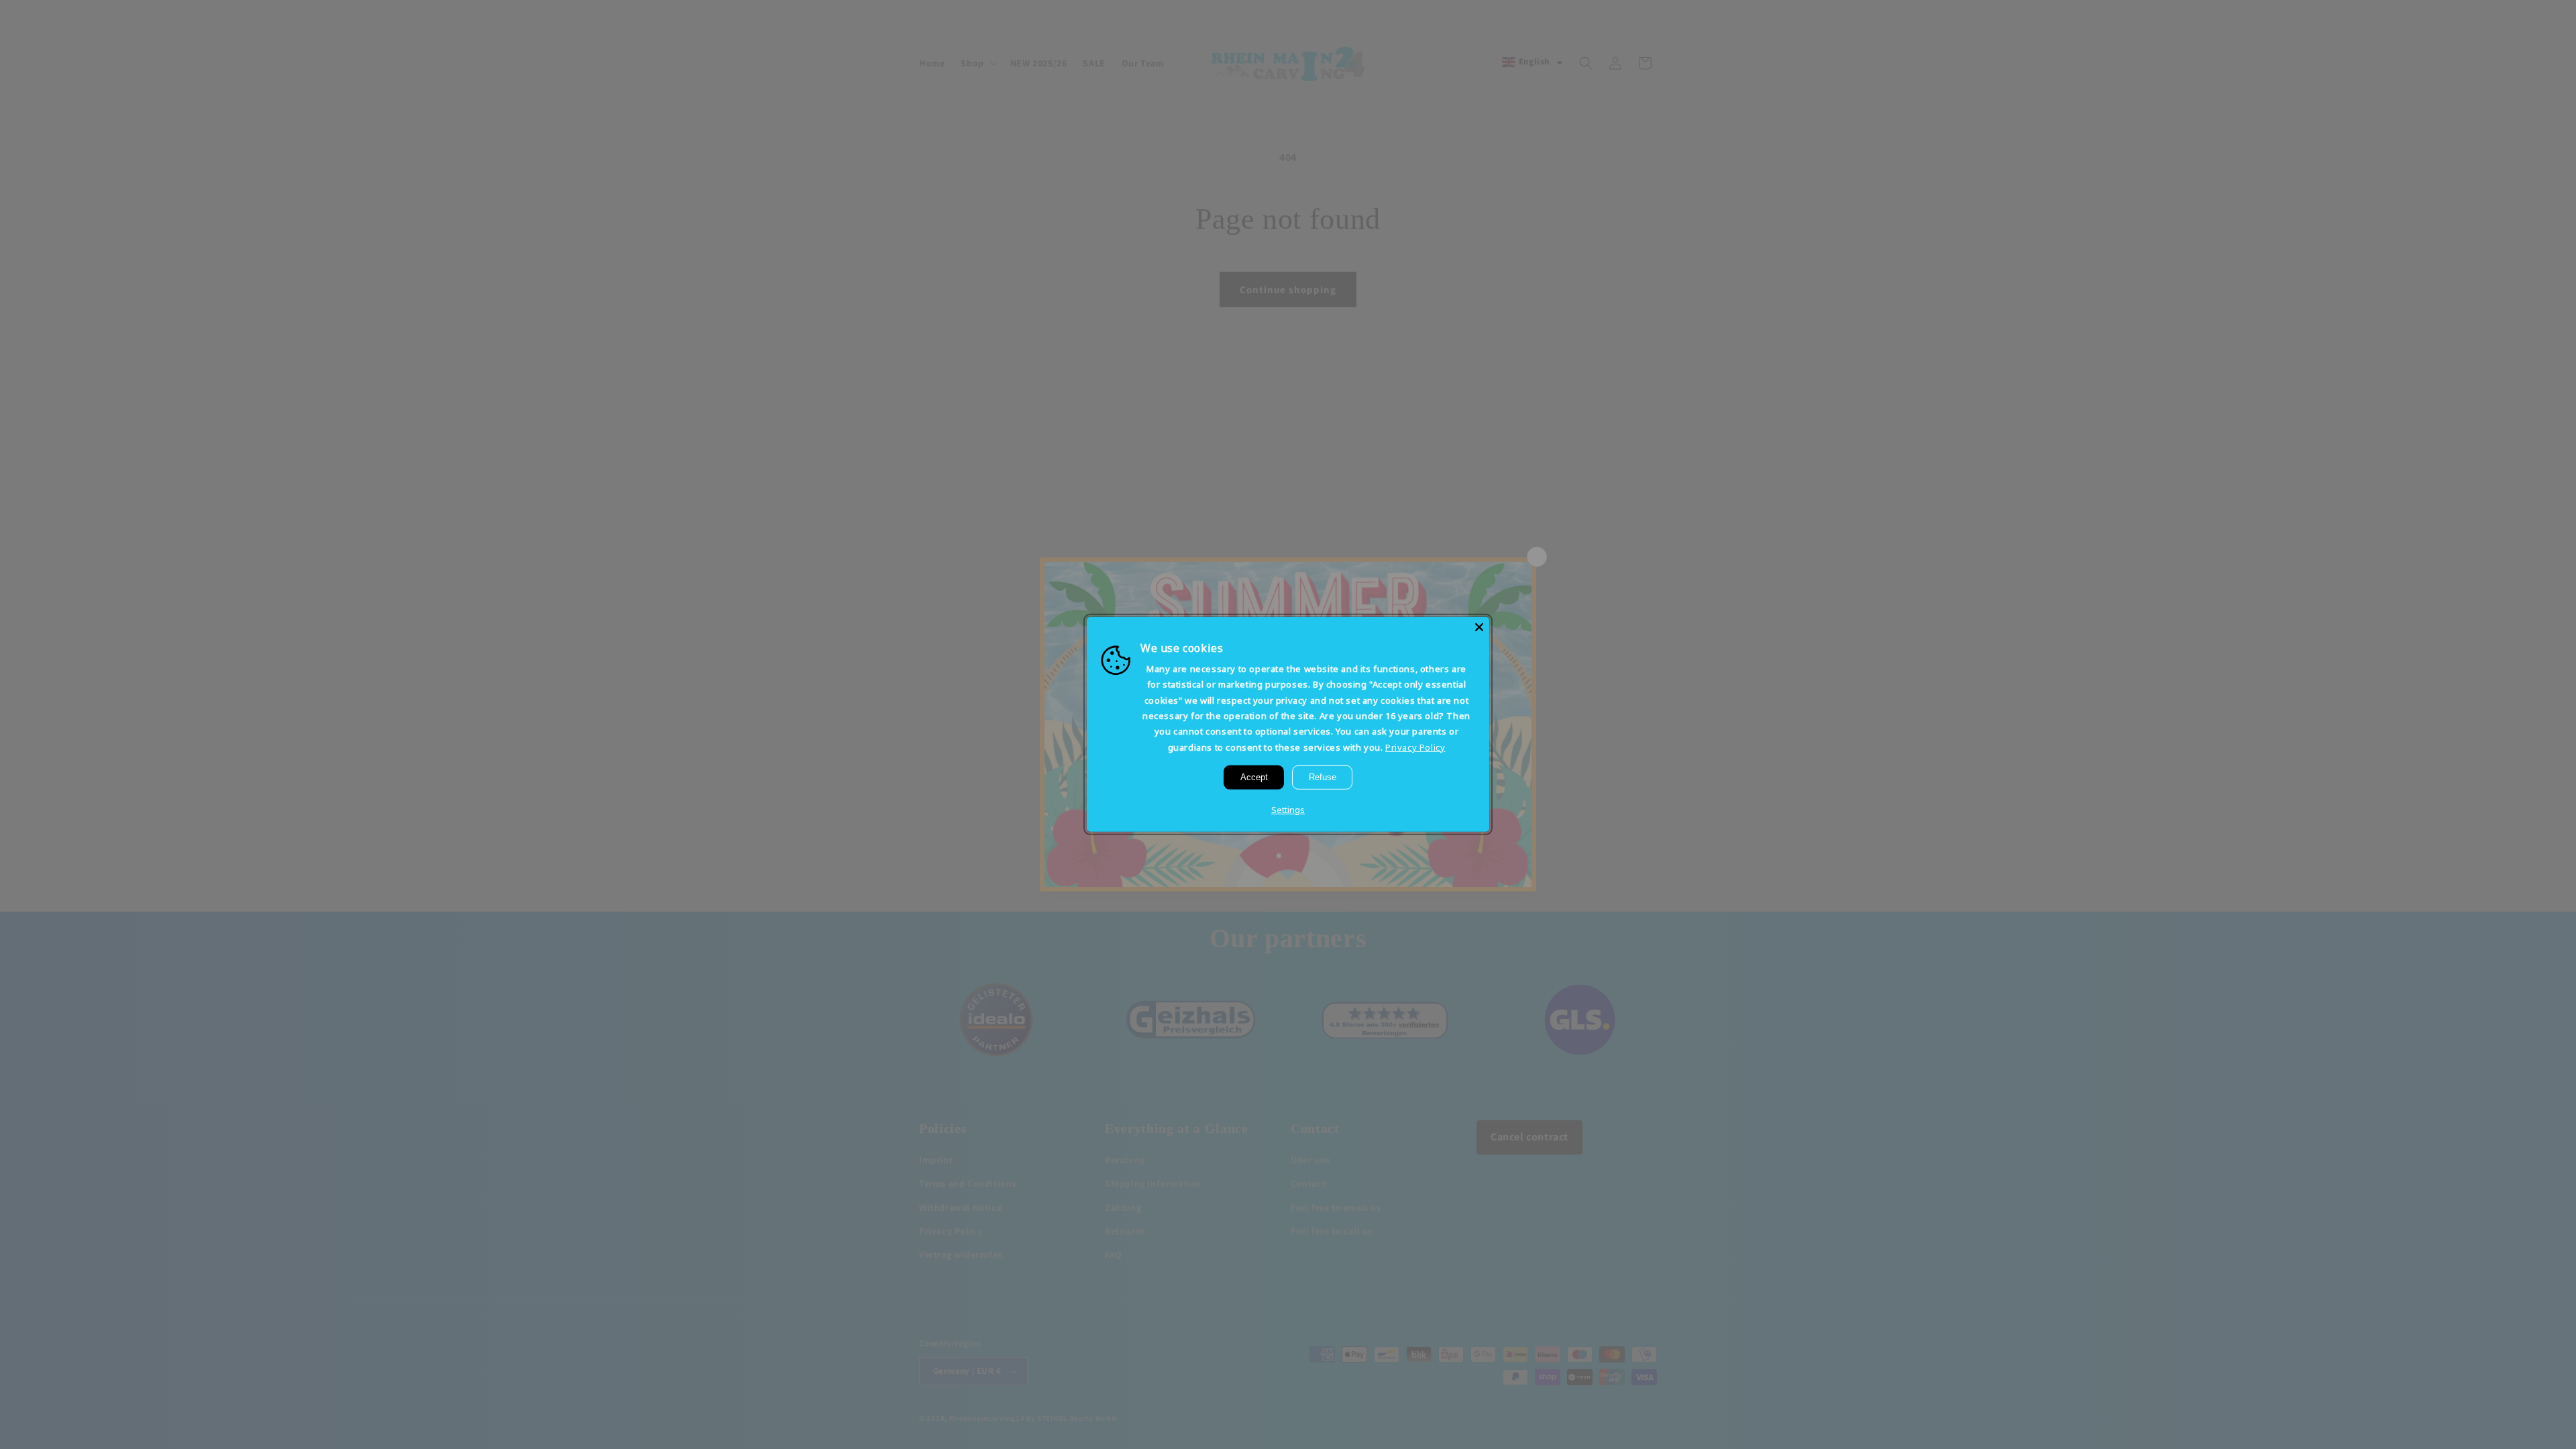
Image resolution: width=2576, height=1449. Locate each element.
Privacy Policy (1415, 747)
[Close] (1479, 627)
